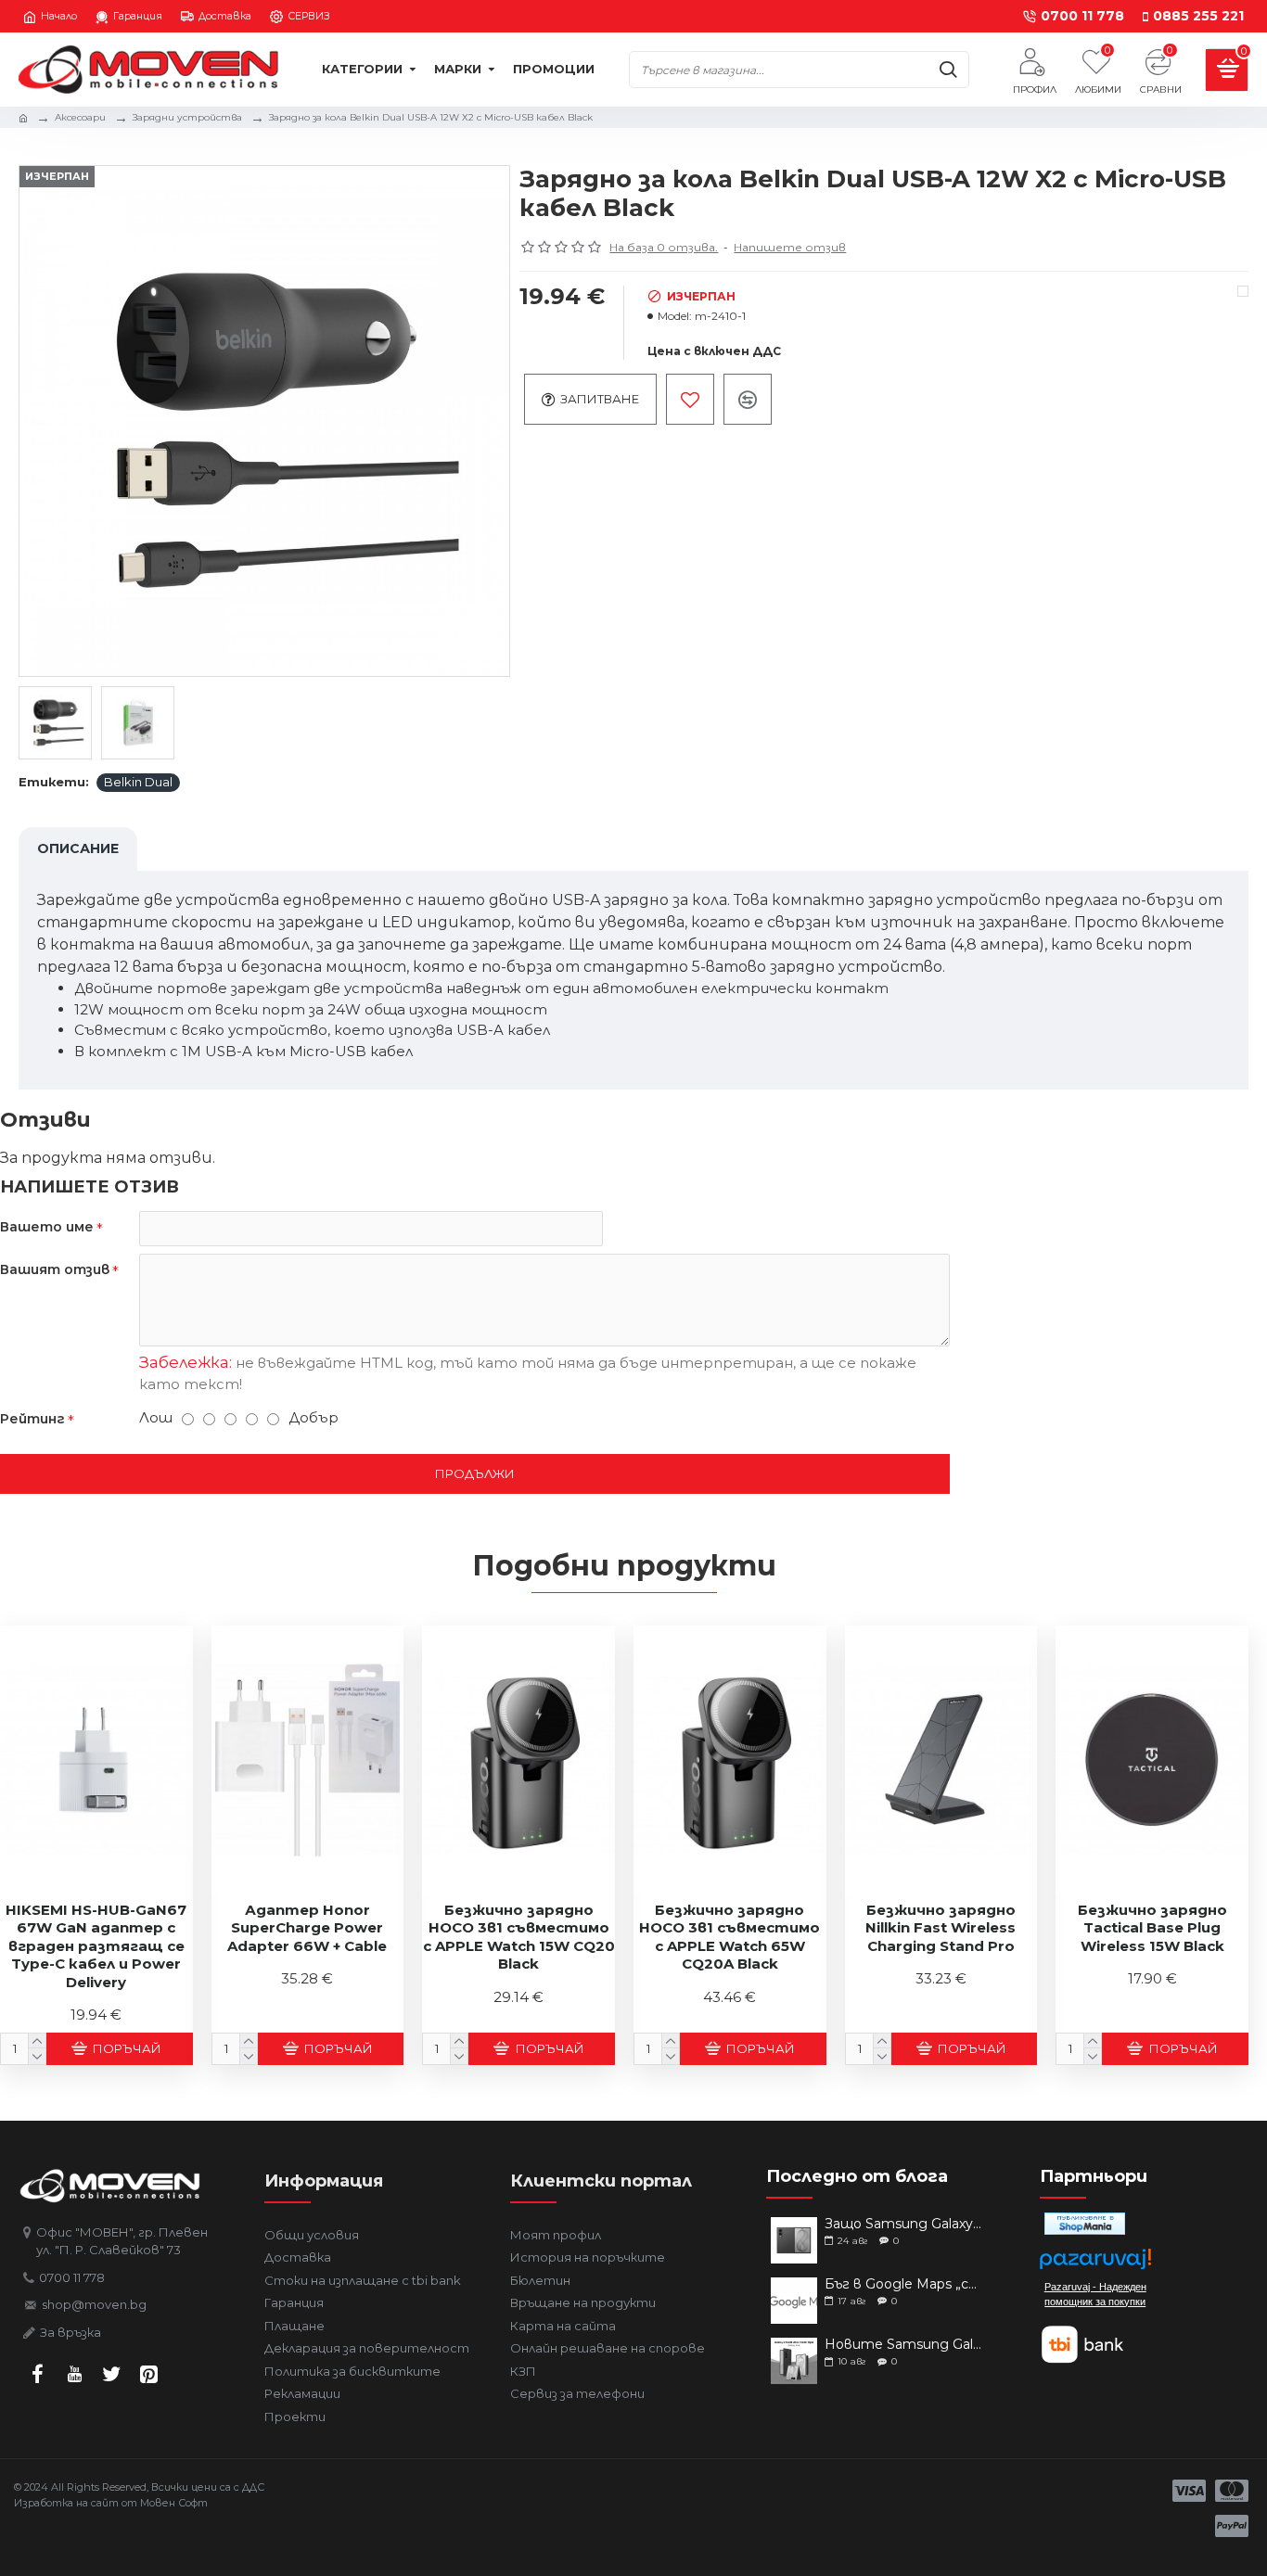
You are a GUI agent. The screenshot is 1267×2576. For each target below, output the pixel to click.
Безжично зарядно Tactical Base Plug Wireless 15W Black (1152, 1928)
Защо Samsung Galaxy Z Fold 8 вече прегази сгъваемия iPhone (903, 2224)
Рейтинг (32, 1419)
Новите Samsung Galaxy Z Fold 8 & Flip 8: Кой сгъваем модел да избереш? (903, 2345)
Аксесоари (80, 117)
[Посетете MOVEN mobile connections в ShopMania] (1085, 2224)
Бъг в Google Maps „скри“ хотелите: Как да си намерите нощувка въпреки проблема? (903, 2284)
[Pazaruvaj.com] (1095, 2264)
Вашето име (47, 1227)
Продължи (475, 1473)
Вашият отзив (55, 1269)
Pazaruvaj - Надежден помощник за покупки (1095, 2294)
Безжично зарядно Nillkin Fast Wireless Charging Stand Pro (941, 1928)
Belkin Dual (138, 782)
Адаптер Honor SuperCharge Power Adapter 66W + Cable (307, 1928)
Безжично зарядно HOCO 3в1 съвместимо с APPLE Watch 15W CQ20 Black (519, 1937)
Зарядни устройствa (187, 117)
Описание (78, 848)
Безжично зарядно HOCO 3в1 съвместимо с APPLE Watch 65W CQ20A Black (729, 1937)
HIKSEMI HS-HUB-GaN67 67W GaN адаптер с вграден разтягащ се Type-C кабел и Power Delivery (96, 1946)
